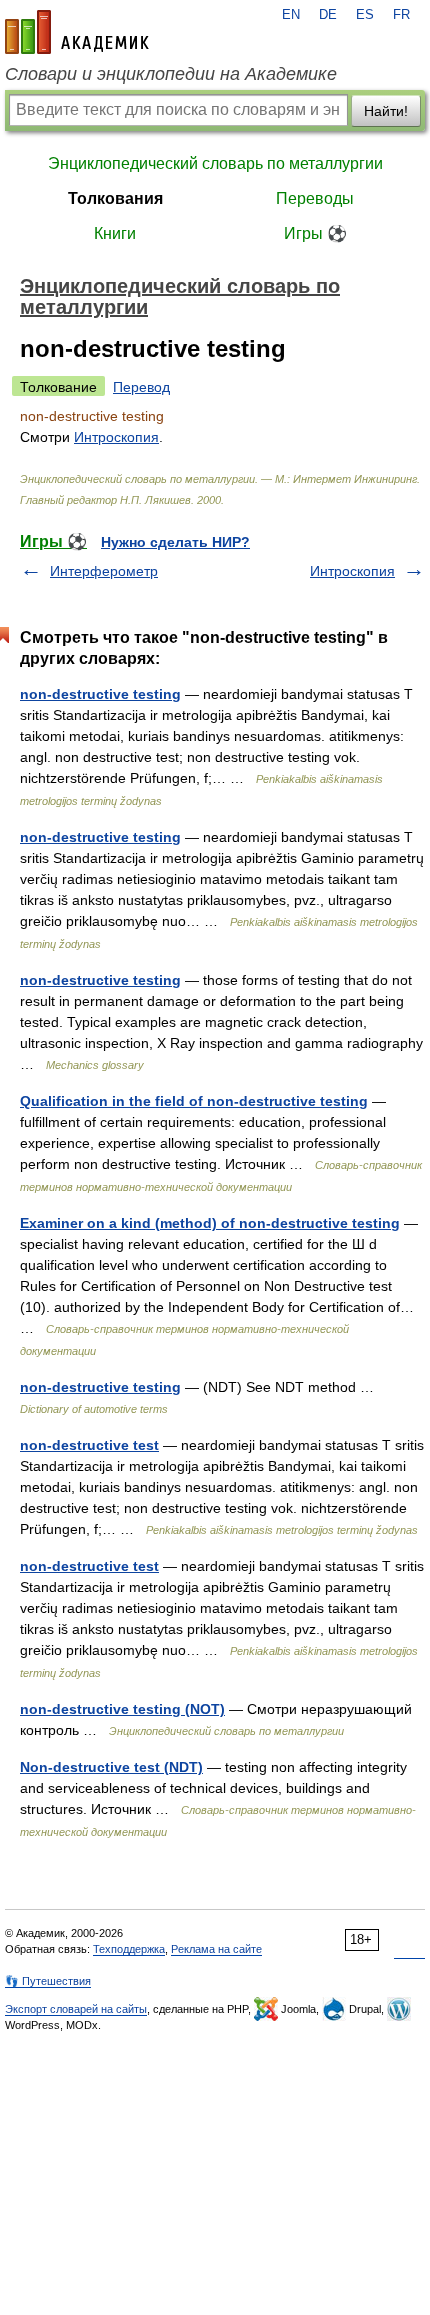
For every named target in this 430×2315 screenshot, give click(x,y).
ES (365, 15)
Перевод (141, 387)
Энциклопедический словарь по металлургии (215, 163)
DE (328, 15)
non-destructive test (89, 1445)
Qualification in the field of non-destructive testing (194, 1101)
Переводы (315, 198)
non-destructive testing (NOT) (122, 1709)
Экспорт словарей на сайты (76, 2009)
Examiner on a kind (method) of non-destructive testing (210, 1223)
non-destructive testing (100, 694)
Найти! (386, 111)
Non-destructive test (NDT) (111, 1767)
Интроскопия (116, 437)
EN (291, 15)
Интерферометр (104, 571)
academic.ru (77, 32)
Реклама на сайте (216, 1949)
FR (401, 15)
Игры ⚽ (315, 233)
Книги (115, 233)
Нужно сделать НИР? (175, 542)
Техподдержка (129, 1949)
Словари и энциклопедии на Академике (171, 74)
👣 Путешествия (48, 1981)
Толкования (115, 198)
